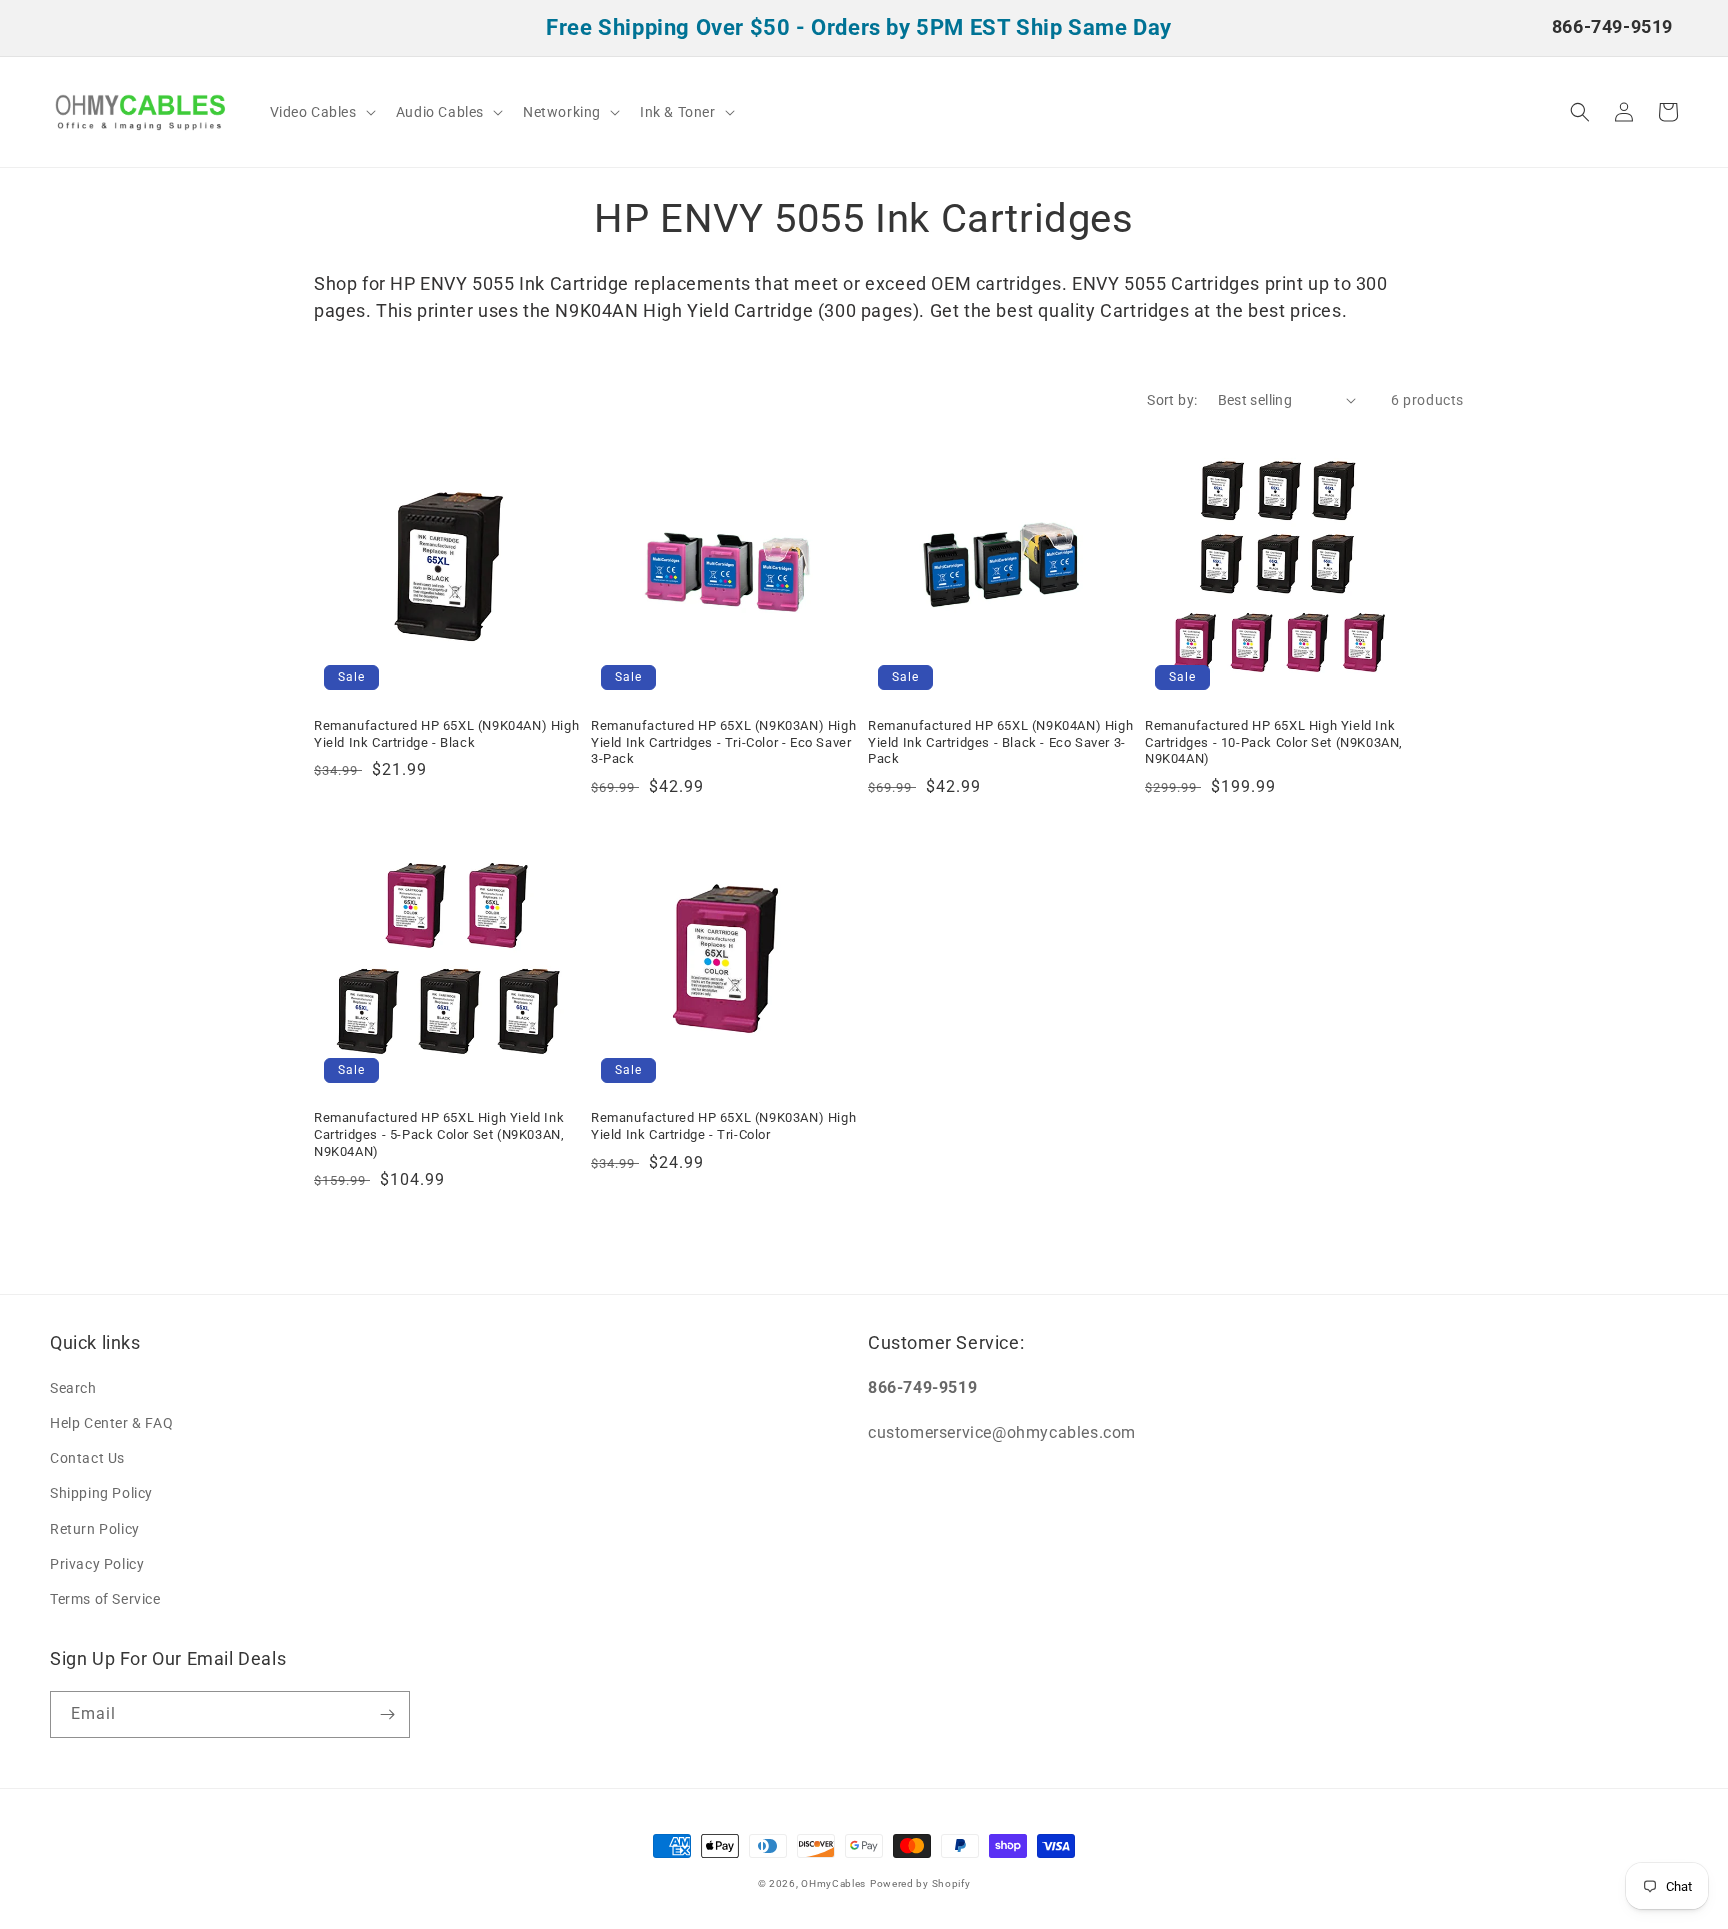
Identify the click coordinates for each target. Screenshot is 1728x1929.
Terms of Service (105, 1599)
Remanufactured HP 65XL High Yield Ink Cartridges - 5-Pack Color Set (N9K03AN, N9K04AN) (439, 1134)
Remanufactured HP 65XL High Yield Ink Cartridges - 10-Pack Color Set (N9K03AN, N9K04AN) (1274, 742)
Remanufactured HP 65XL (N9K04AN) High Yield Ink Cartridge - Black (446, 734)
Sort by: (1172, 400)
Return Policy (95, 1529)
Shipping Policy (101, 1493)
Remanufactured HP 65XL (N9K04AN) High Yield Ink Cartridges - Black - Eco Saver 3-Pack (1000, 742)
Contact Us (87, 1458)
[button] (321, 112)
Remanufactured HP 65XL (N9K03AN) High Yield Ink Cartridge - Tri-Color (723, 1126)
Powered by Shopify (920, 1883)
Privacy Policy (97, 1564)
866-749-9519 (1612, 26)
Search (73, 1388)
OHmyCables (833, 1883)
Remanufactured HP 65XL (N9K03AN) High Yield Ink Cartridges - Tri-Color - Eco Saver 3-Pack (723, 742)
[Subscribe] (387, 1714)
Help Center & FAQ (111, 1423)
